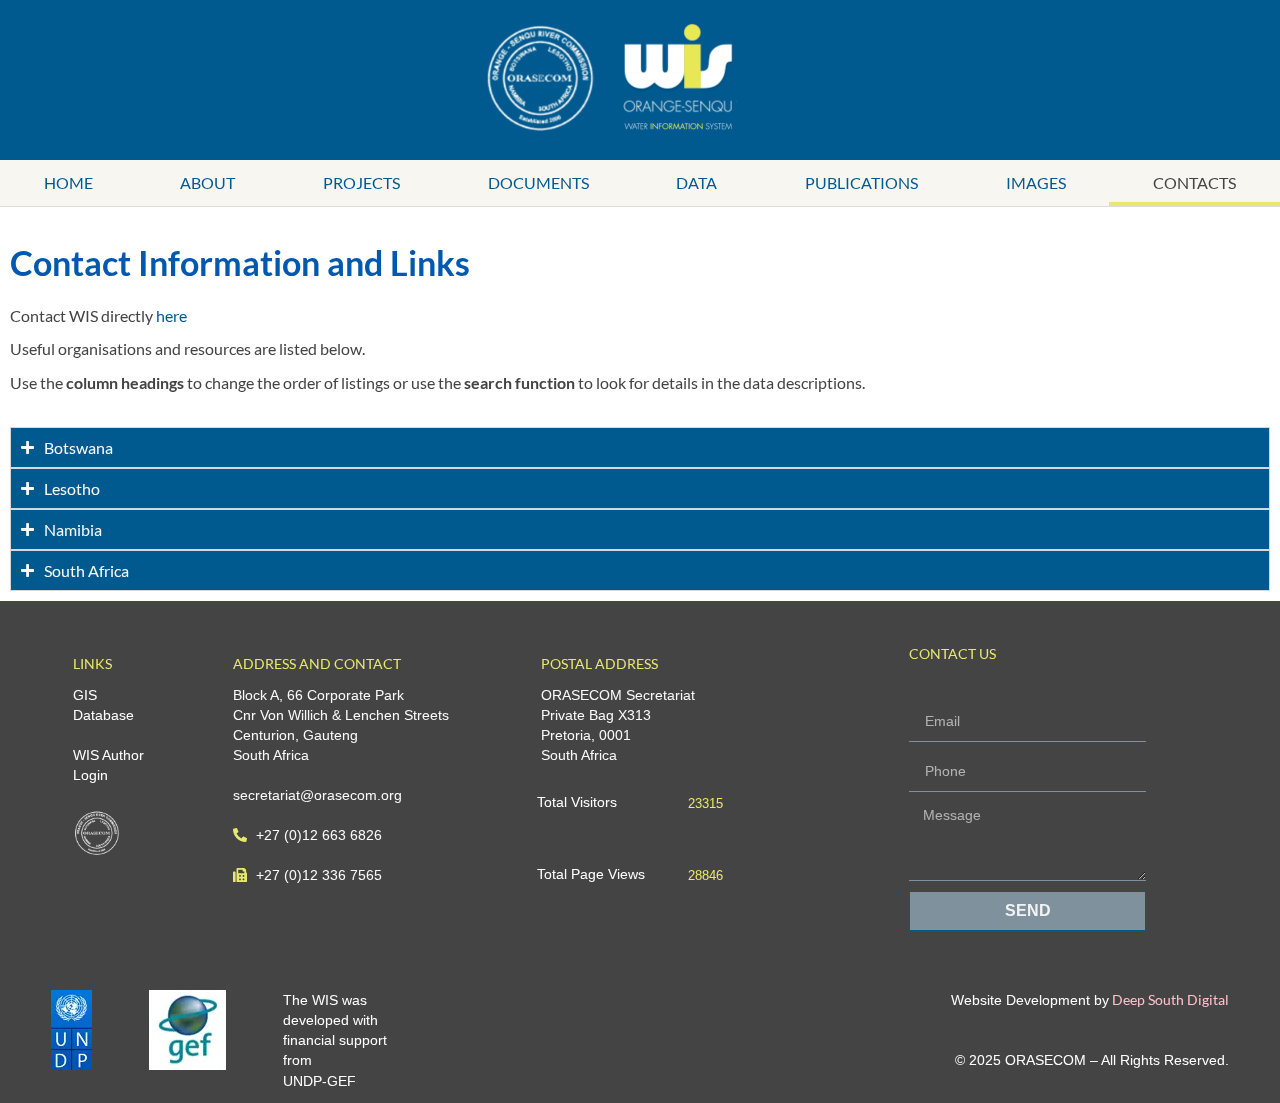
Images (1036, 182)
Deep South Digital (1169, 999)
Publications (861, 182)
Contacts (1194, 182)
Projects (361, 182)
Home (68, 182)
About (207, 182)
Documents (538, 182)
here (171, 315)
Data (696, 182)
